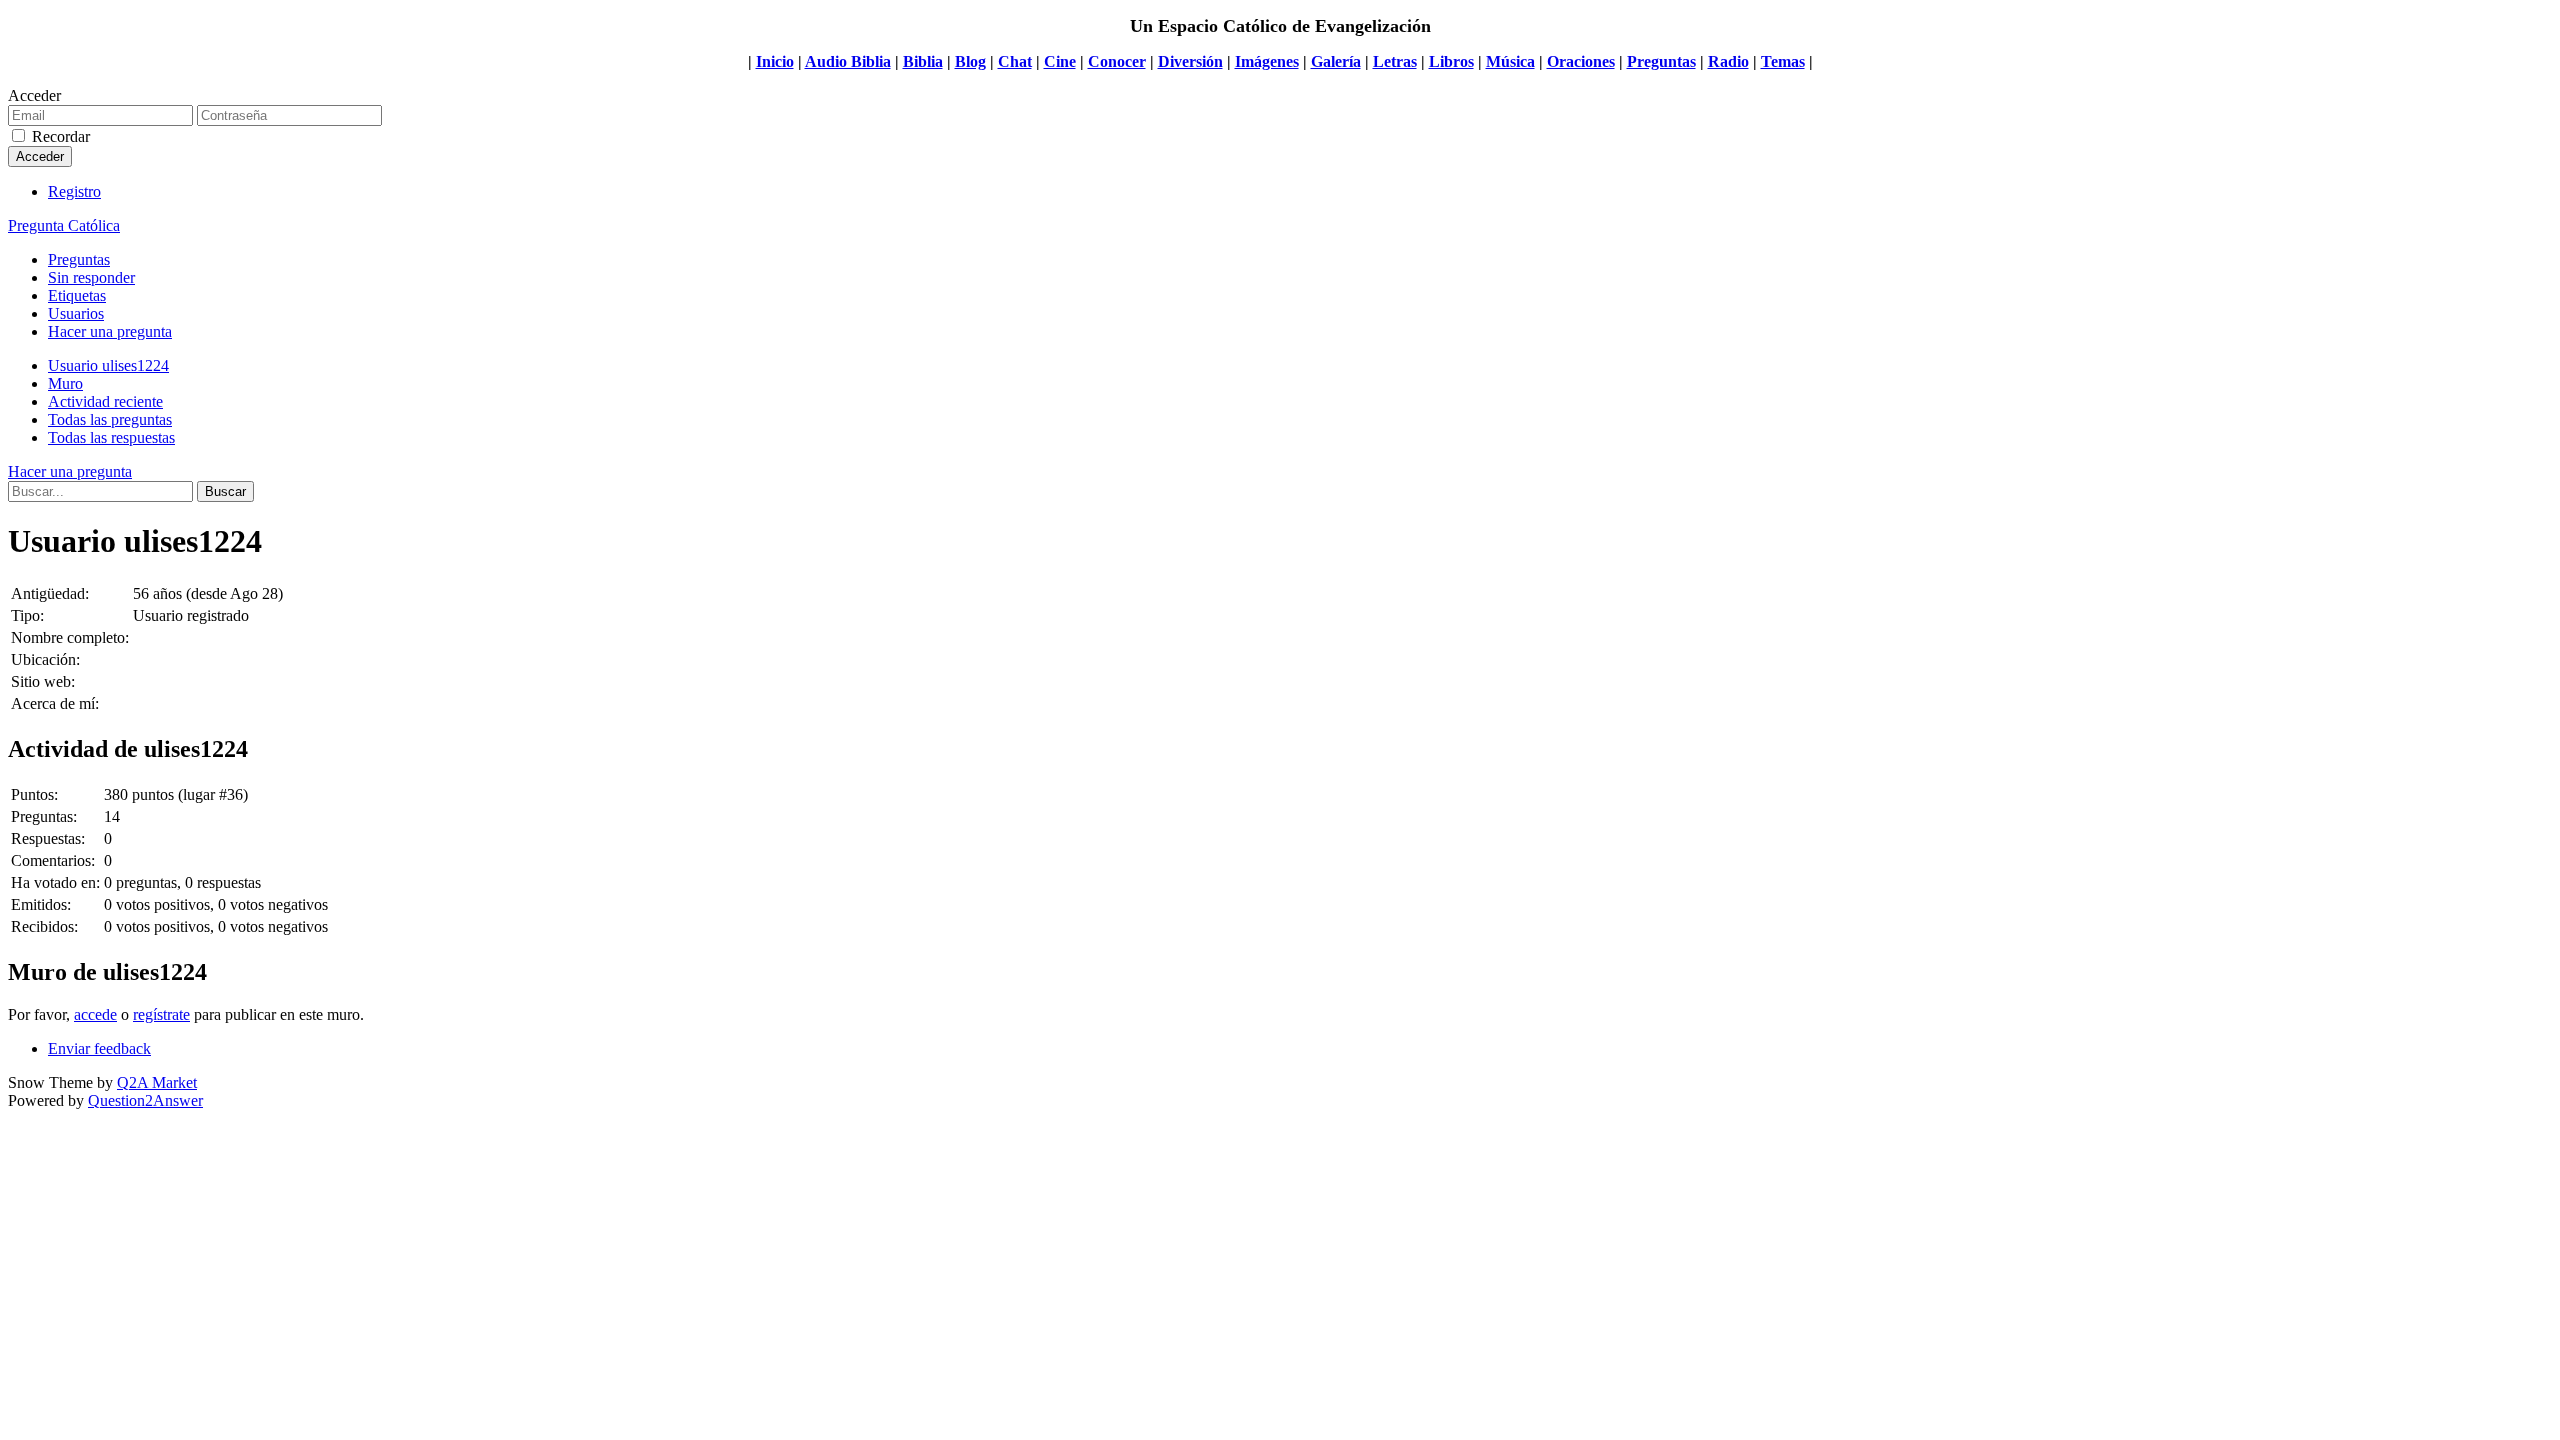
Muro (65, 383)
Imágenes (1267, 61)
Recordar (61, 136)
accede (95, 1014)
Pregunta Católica (64, 225)
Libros (1451, 61)
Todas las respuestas (111, 437)
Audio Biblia (848, 61)
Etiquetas (77, 295)
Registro (74, 191)
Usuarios (76, 313)
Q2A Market (157, 1082)
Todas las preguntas (110, 419)
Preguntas (1661, 61)
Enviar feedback (99, 1048)
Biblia (923, 61)
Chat (1015, 61)
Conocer (1117, 61)
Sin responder (91, 277)
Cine (1060, 61)
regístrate (161, 1014)
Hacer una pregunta (110, 331)
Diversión (1190, 61)
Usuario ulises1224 (108, 365)
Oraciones (1581, 61)
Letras (1395, 61)
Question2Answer (145, 1100)
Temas (1783, 61)
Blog (970, 61)
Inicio (775, 61)
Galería (1336, 61)
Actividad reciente (105, 401)
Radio (1728, 61)
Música (1510, 61)
